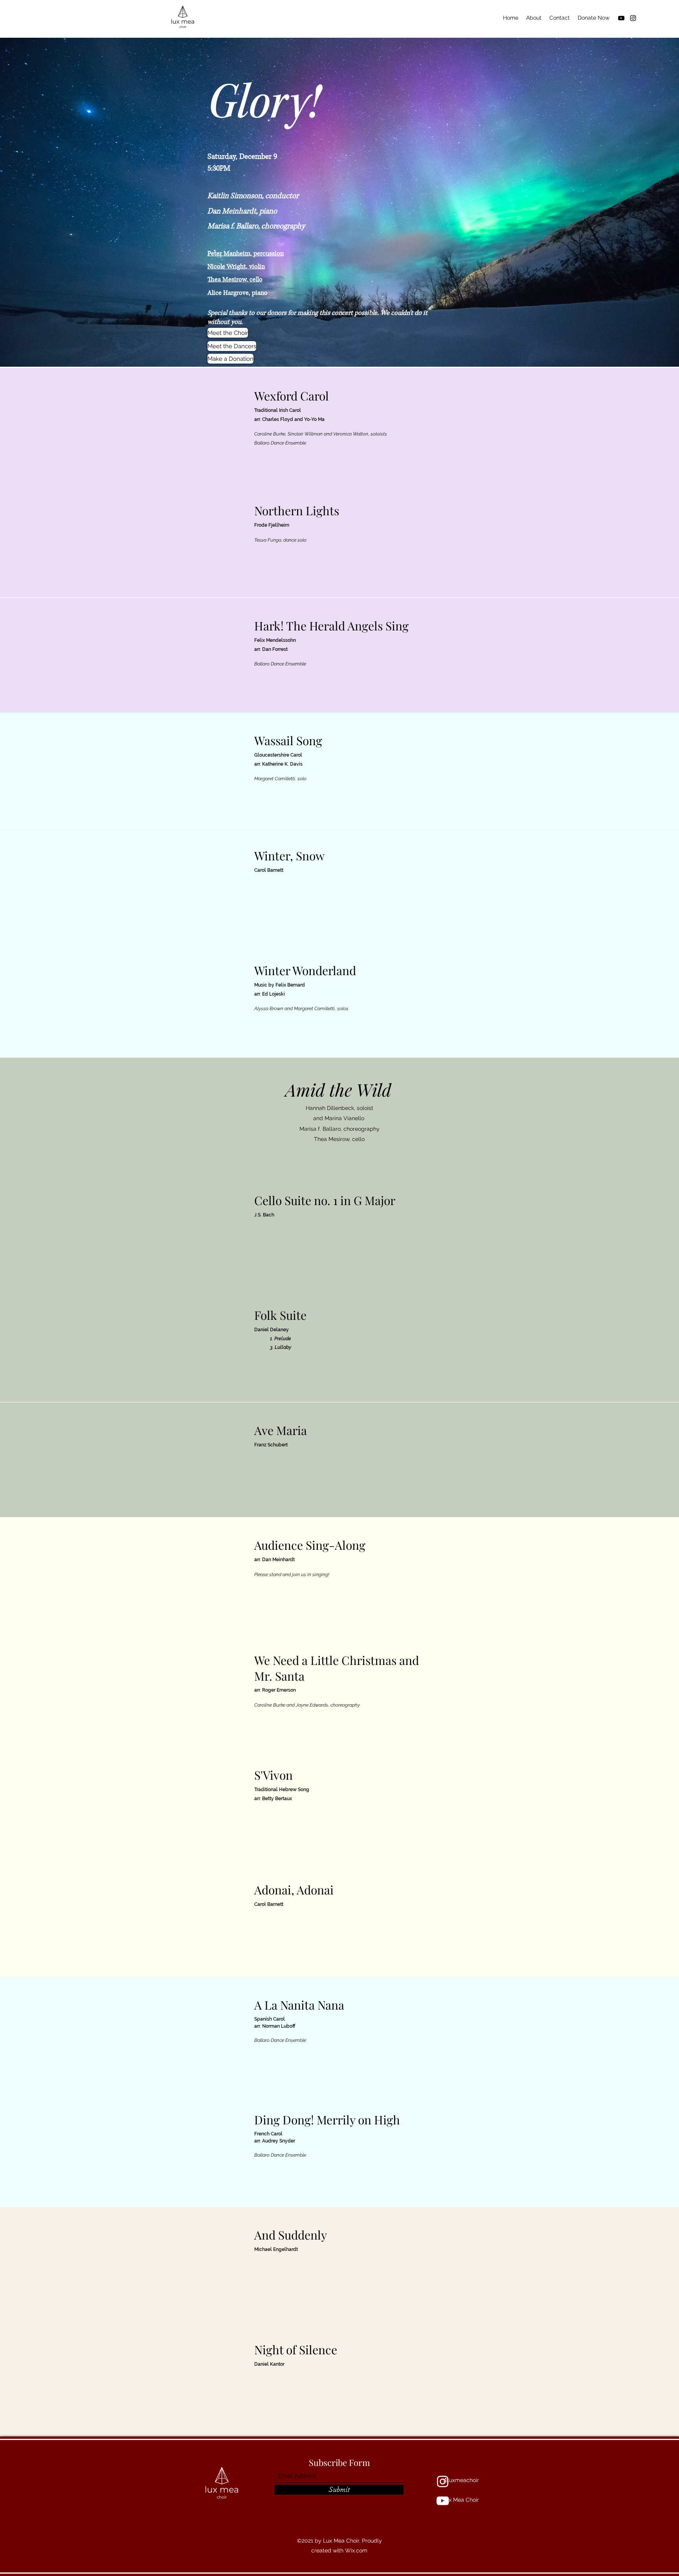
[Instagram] (633, 18)
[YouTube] (621, 18)
